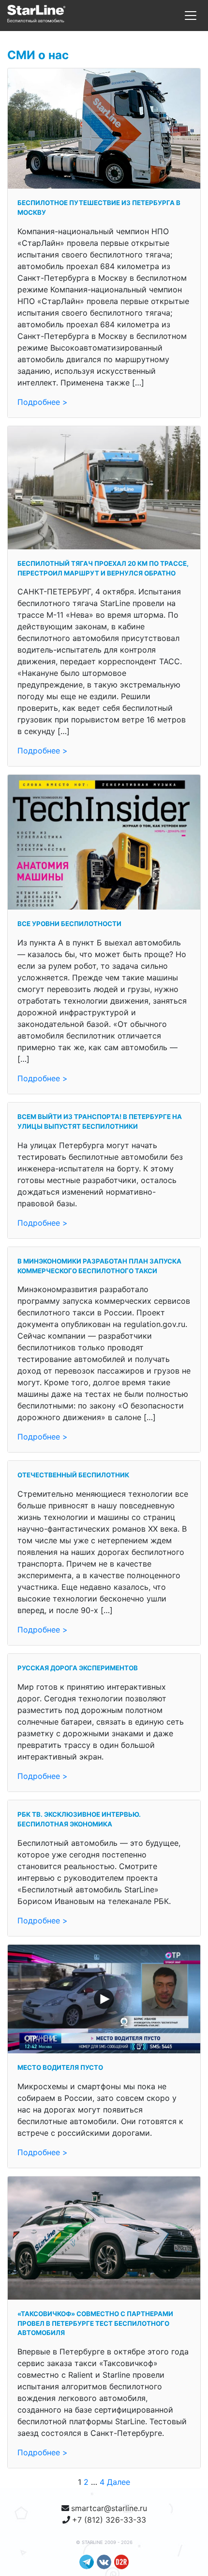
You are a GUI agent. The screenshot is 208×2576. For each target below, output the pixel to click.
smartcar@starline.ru (109, 2508)
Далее (119, 2482)
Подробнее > (43, 402)
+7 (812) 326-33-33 (109, 2520)
